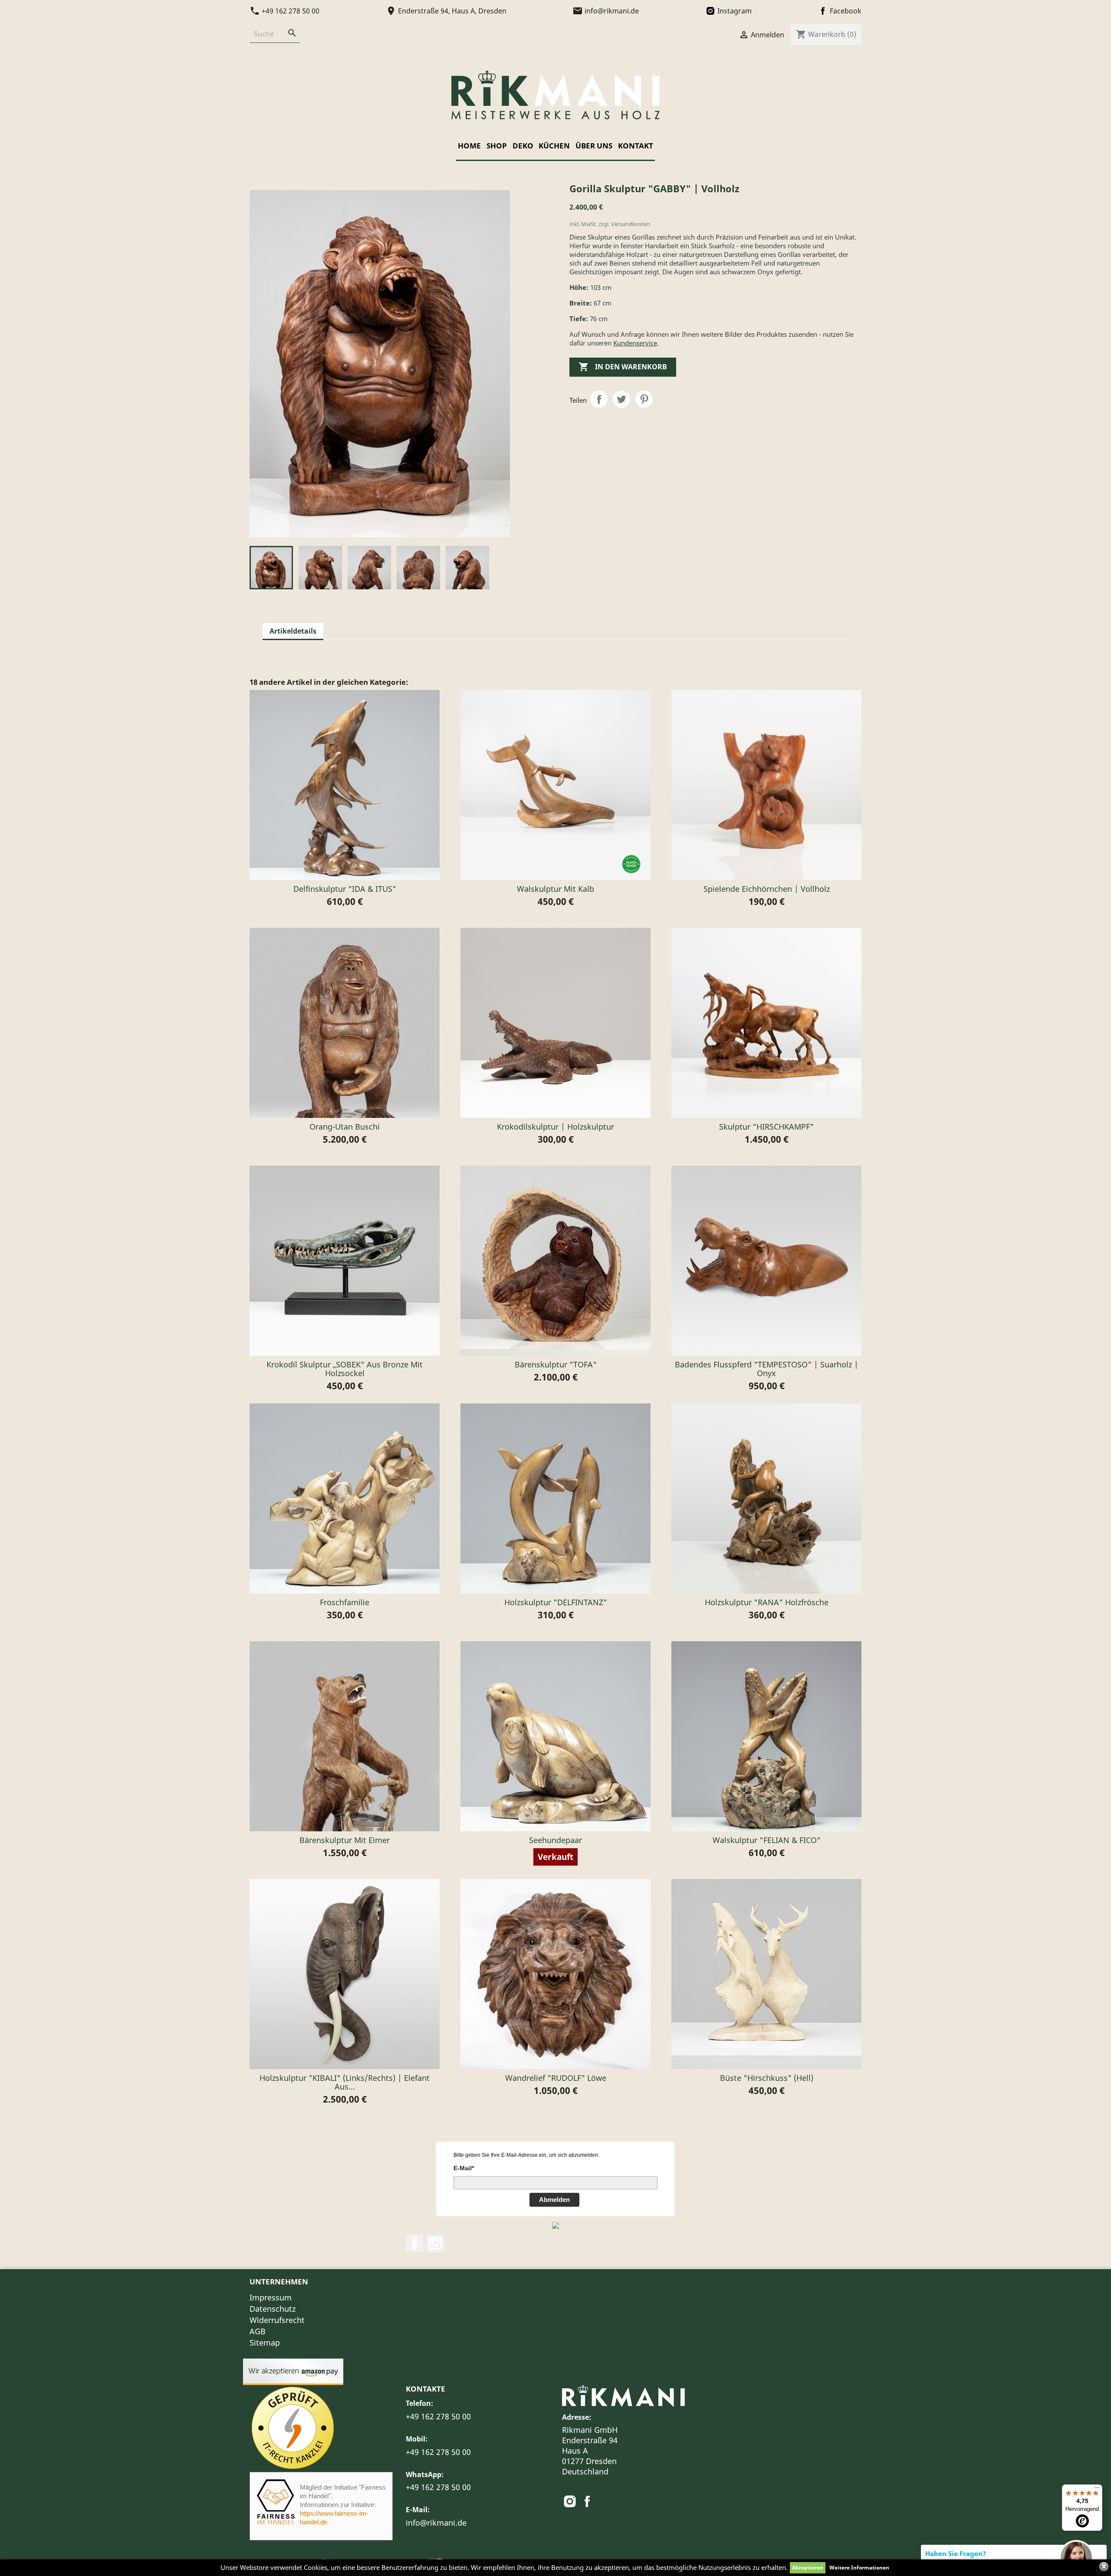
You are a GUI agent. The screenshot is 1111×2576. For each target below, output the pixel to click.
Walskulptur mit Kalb (555, 889)
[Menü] (1097, 2490)
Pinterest (644, 399)
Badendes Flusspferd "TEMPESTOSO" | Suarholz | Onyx (767, 1369)
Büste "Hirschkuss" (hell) (767, 2078)
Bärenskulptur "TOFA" (556, 1364)
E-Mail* (464, 2168)
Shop (497, 146)
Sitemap (265, 2343)
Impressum (271, 2297)
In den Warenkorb (623, 367)
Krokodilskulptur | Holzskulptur (555, 1127)
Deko (523, 146)
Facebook (414, 2243)
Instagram (435, 2243)
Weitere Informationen (859, 2568)
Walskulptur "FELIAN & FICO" (767, 1840)
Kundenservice (635, 343)
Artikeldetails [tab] (293, 631)
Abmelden (554, 2200)
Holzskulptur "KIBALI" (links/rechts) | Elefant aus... (345, 2082)
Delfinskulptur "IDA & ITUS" (345, 889)
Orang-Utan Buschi (345, 1127)
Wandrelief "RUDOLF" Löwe (556, 2078)
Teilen (599, 399)
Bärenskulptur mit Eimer (345, 1840)
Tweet (621, 399)
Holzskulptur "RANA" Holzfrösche (767, 1602)
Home (469, 146)
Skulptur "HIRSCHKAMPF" (766, 1127)
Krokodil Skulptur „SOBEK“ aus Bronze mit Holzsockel (345, 1369)
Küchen (554, 146)
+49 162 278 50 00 (438, 2416)
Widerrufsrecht (277, 2320)
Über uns (594, 146)
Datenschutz (273, 2309)
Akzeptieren (808, 2568)
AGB (258, 2331)
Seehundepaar (555, 1840)
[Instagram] (571, 2504)
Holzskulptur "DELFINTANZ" (556, 1602)
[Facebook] (587, 2504)
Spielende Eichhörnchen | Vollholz (767, 889)
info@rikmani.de (436, 2523)
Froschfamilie (345, 1602)
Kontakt (636, 146)
